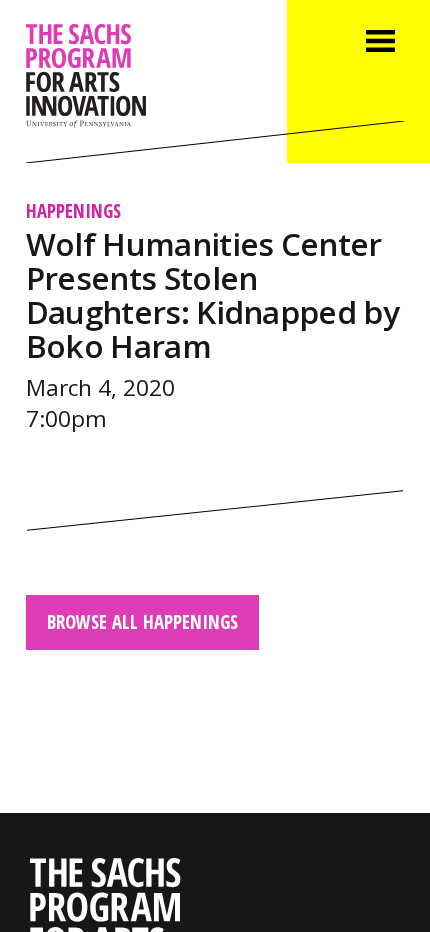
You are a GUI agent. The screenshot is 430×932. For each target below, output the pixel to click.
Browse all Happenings (142, 621)
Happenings (73, 210)
